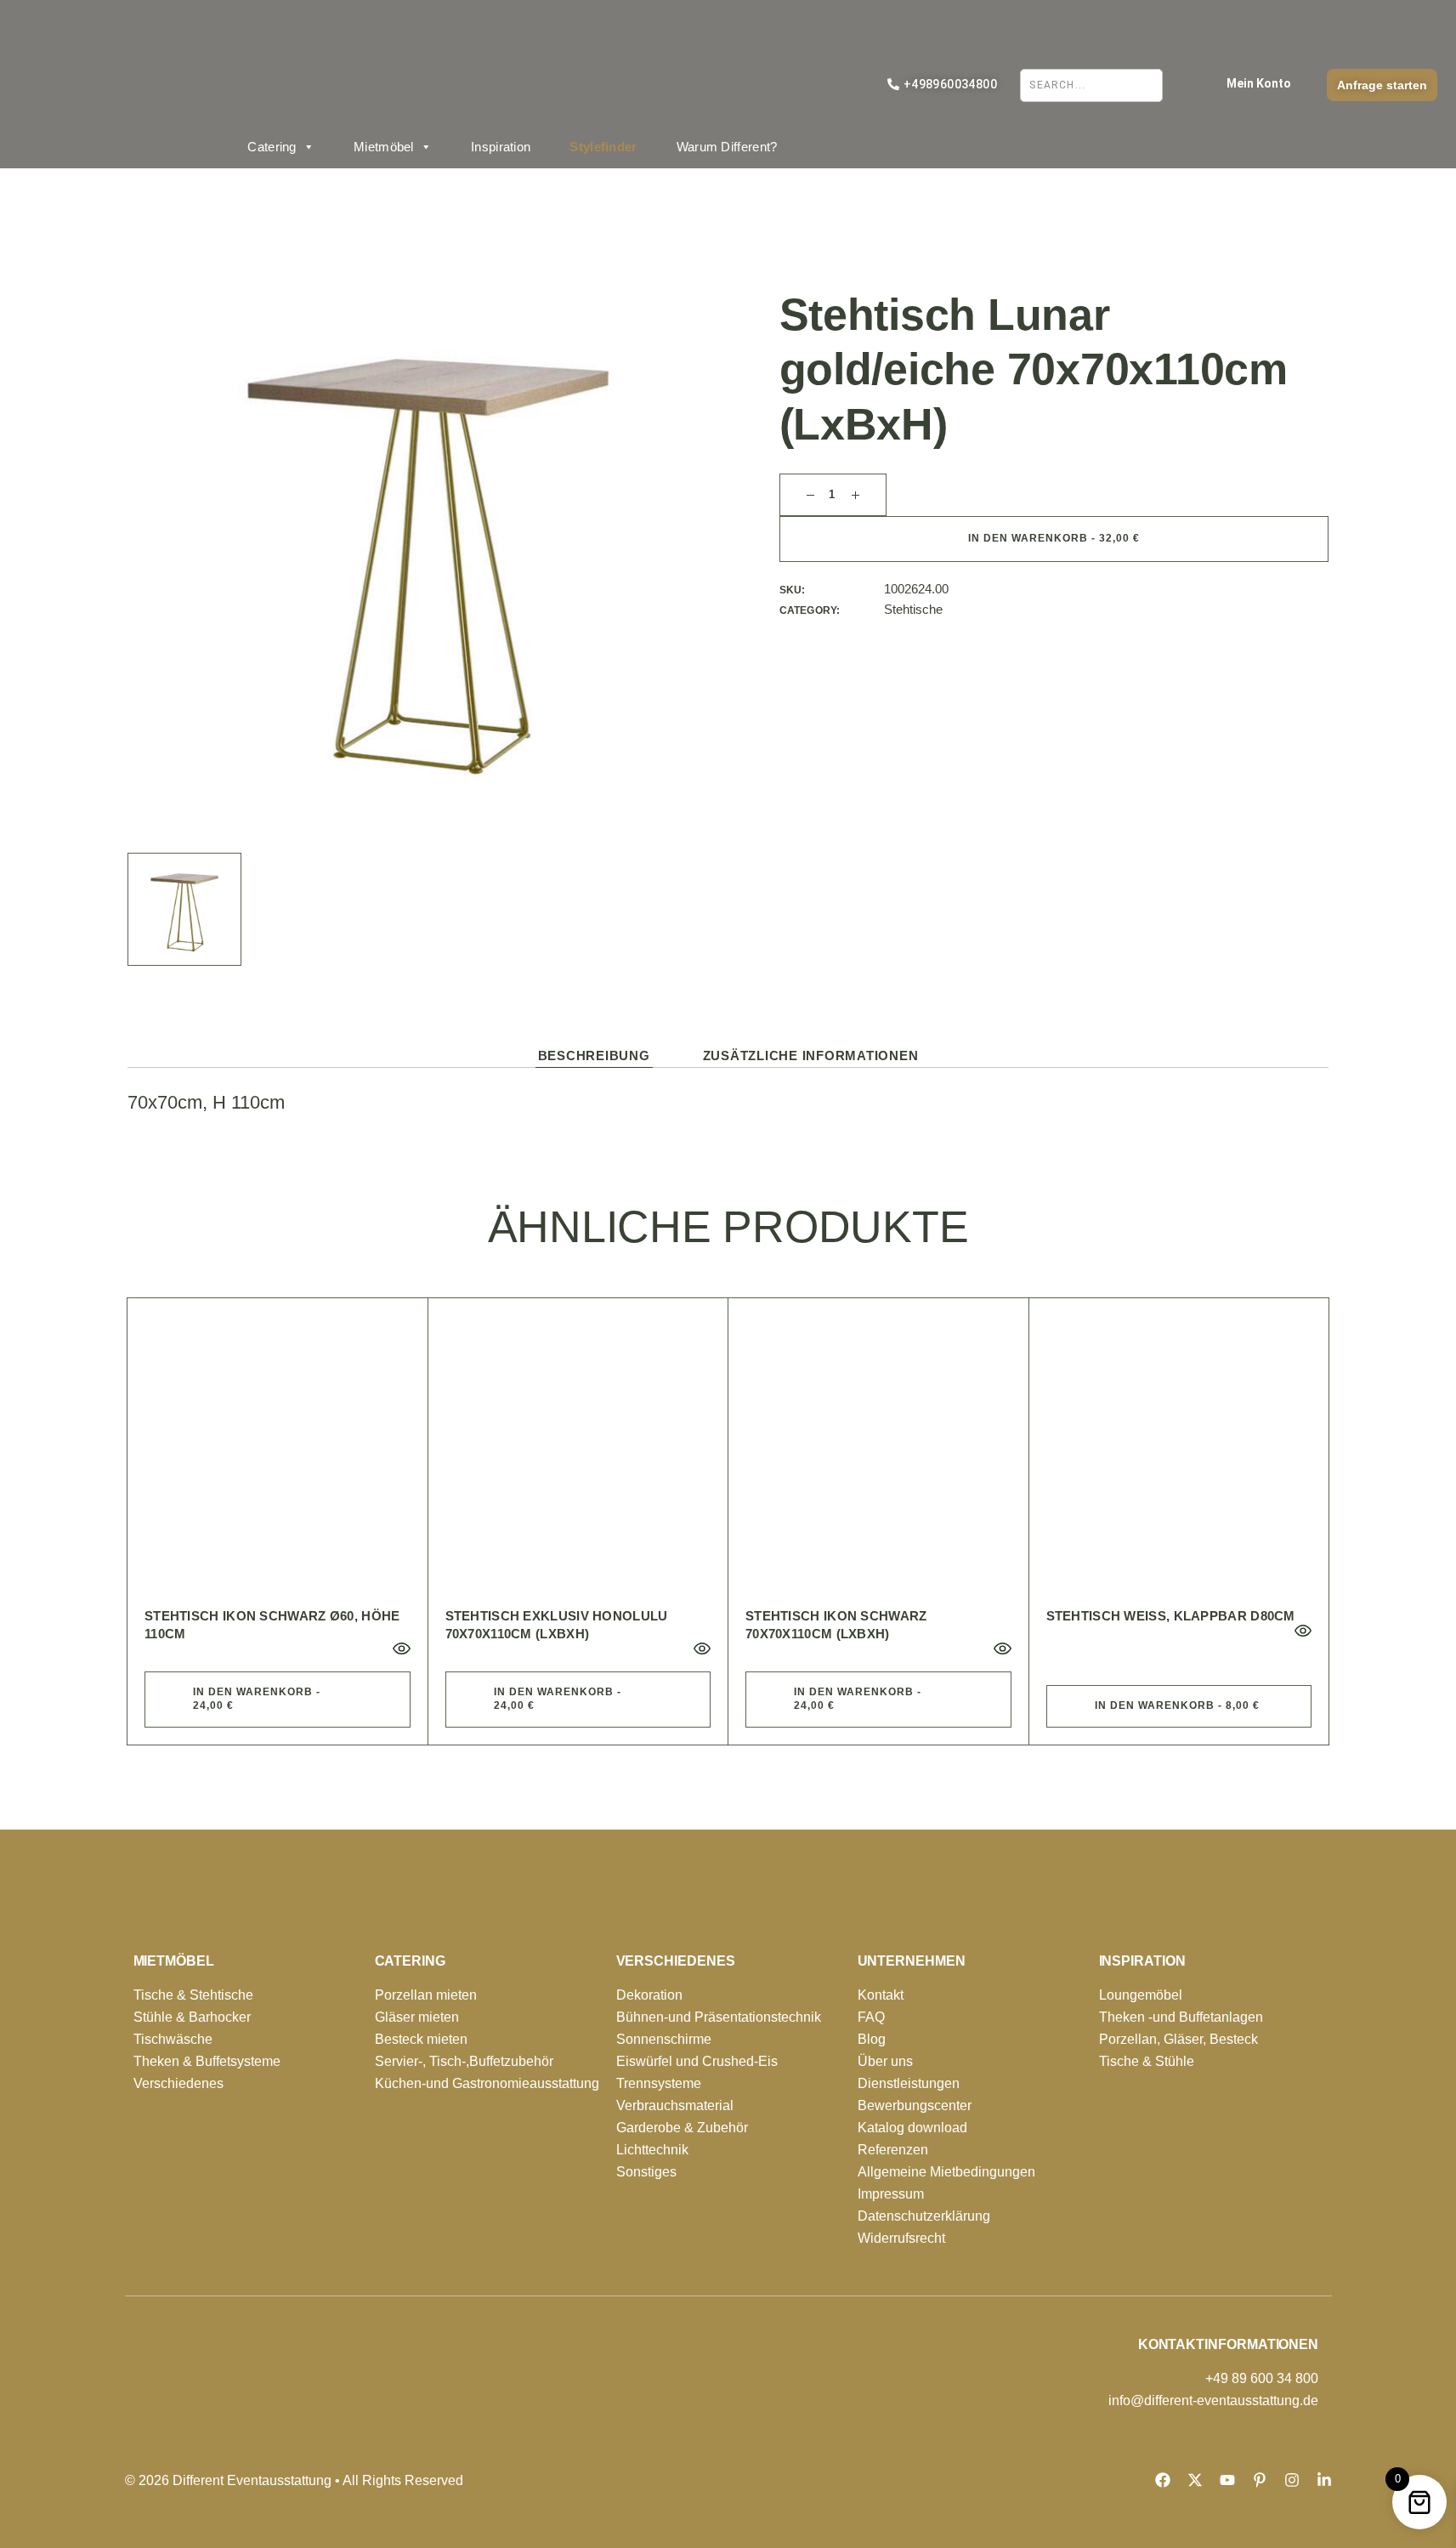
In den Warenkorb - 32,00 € (1054, 538)
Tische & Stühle (1147, 2061)
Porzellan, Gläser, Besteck (1178, 2039)
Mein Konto (1259, 83)
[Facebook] (1163, 2480)
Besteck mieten (421, 2039)
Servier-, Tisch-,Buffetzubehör (464, 2061)
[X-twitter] (1195, 2480)
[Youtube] (1227, 2480)
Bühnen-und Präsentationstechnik (719, 2017)
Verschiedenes (178, 2083)
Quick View (401, 1649)
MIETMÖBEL (174, 1961)
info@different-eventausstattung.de (1213, 2400)
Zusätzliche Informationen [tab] (811, 1056)
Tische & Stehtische (193, 1995)
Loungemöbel (1141, 1995)
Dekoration (649, 1995)
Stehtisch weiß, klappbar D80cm (1171, 1616)
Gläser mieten (417, 2017)
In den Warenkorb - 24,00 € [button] (257, 1699)
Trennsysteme (659, 2083)
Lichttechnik (652, 2150)
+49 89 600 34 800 (1262, 2378)
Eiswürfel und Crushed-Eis (697, 2061)
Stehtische (913, 609)
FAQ (871, 2017)
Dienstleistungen (909, 2083)
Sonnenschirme (664, 2039)
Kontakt (881, 1995)
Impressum (891, 2194)
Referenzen (893, 2150)
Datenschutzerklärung (924, 2216)
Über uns (885, 2061)
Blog (872, 2039)
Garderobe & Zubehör (682, 2128)
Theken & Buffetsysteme (207, 2061)
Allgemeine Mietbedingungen (946, 2172)
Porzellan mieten (426, 1995)
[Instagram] (1292, 2480)
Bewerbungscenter (915, 2105)
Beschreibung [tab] (594, 1056)
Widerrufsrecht (901, 2238)
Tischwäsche (173, 2039)
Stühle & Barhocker (192, 2017)
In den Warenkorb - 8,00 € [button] (1177, 1705)
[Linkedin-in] (1324, 2480)
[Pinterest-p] (1260, 2480)
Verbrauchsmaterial (675, 2105)
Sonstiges (646, 2172)
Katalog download (912, 2128)
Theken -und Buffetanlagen (1181, 2017)
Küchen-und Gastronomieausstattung (487, 2083)
